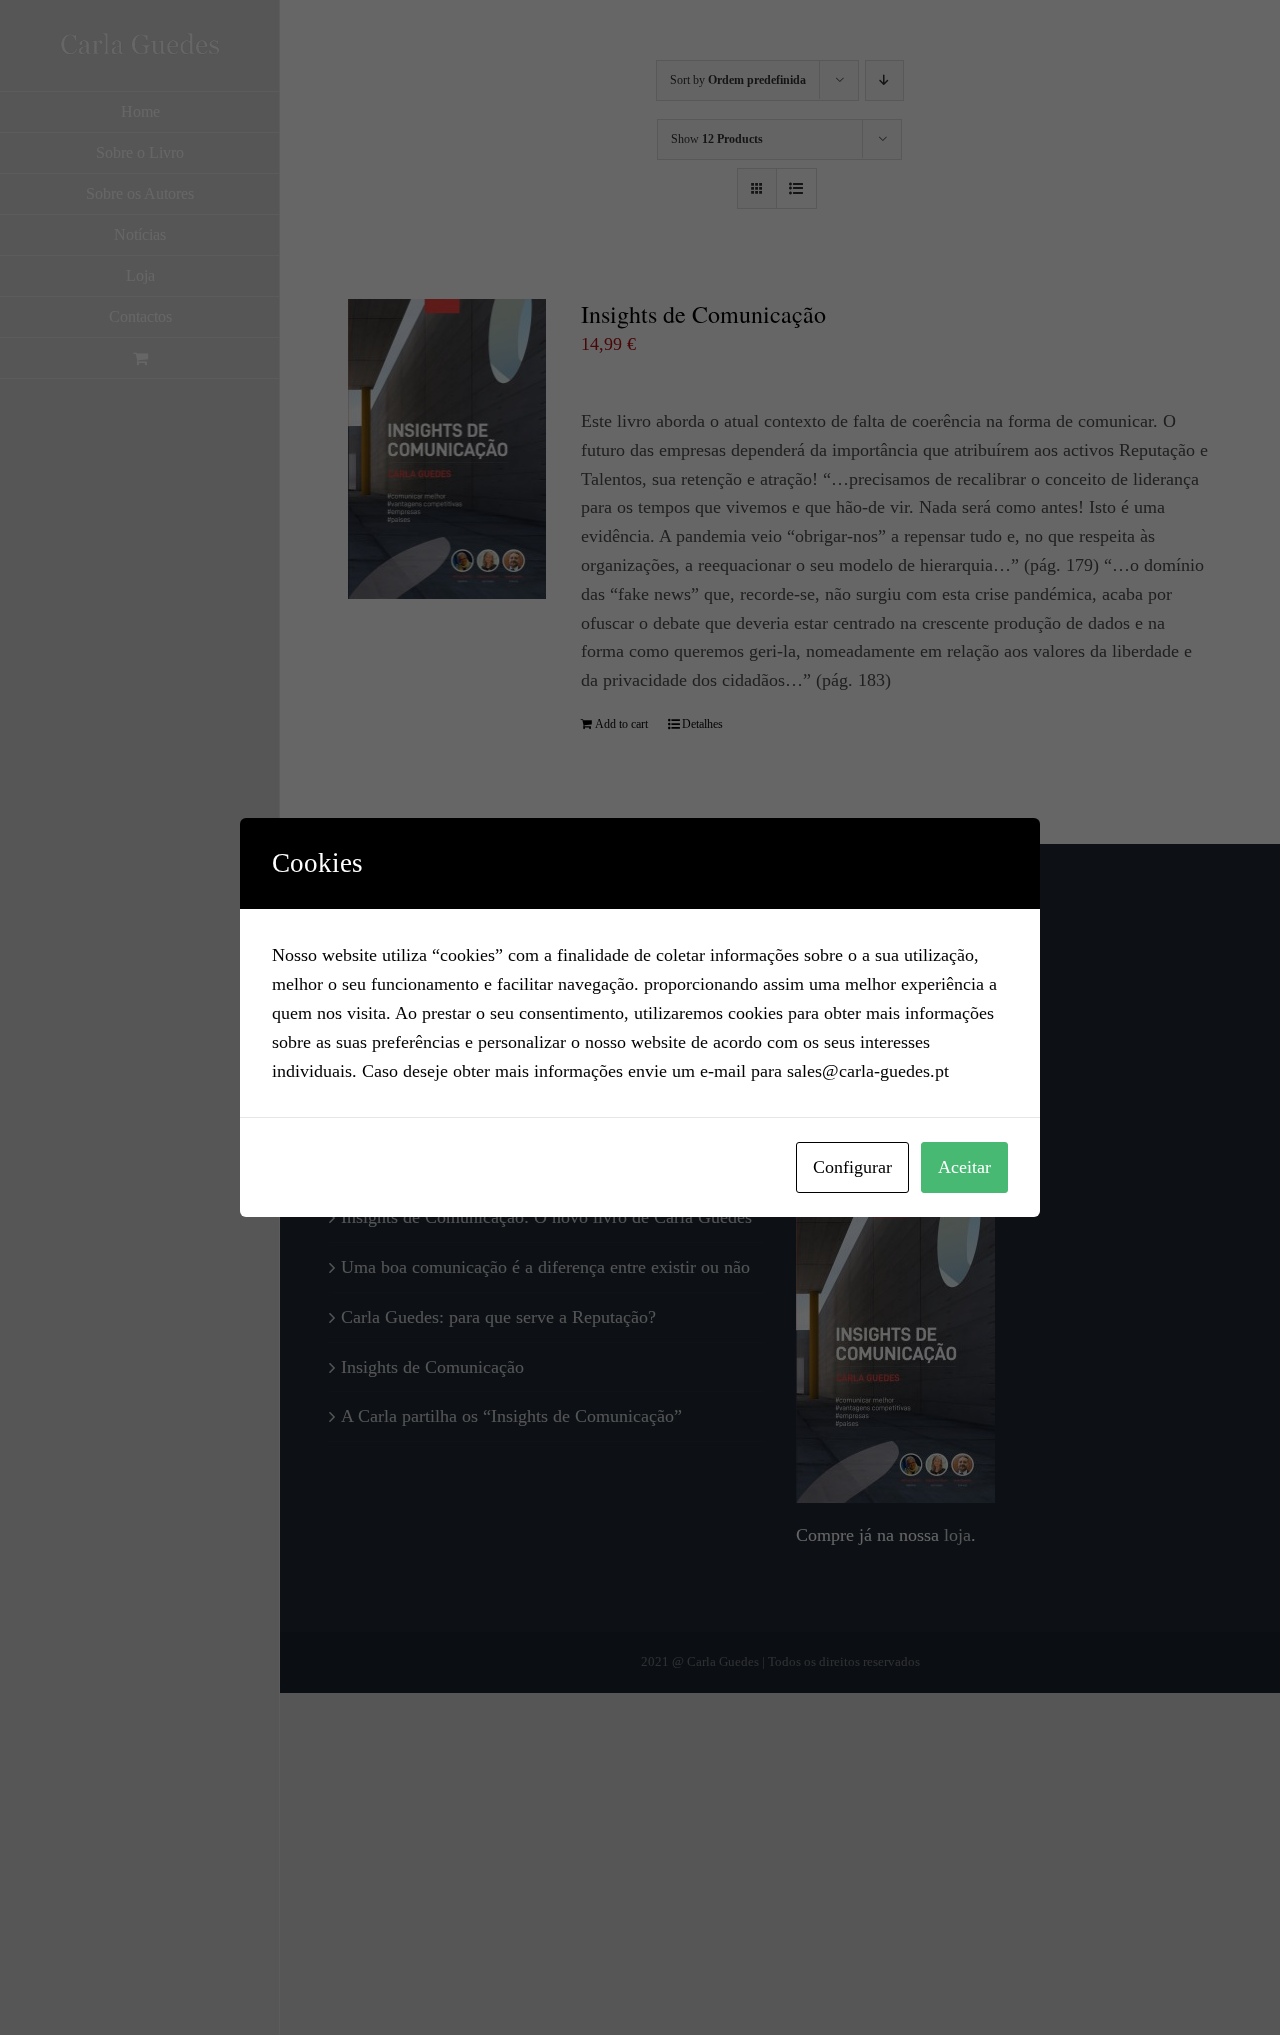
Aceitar (964, 1167)
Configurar (852, 1167)
